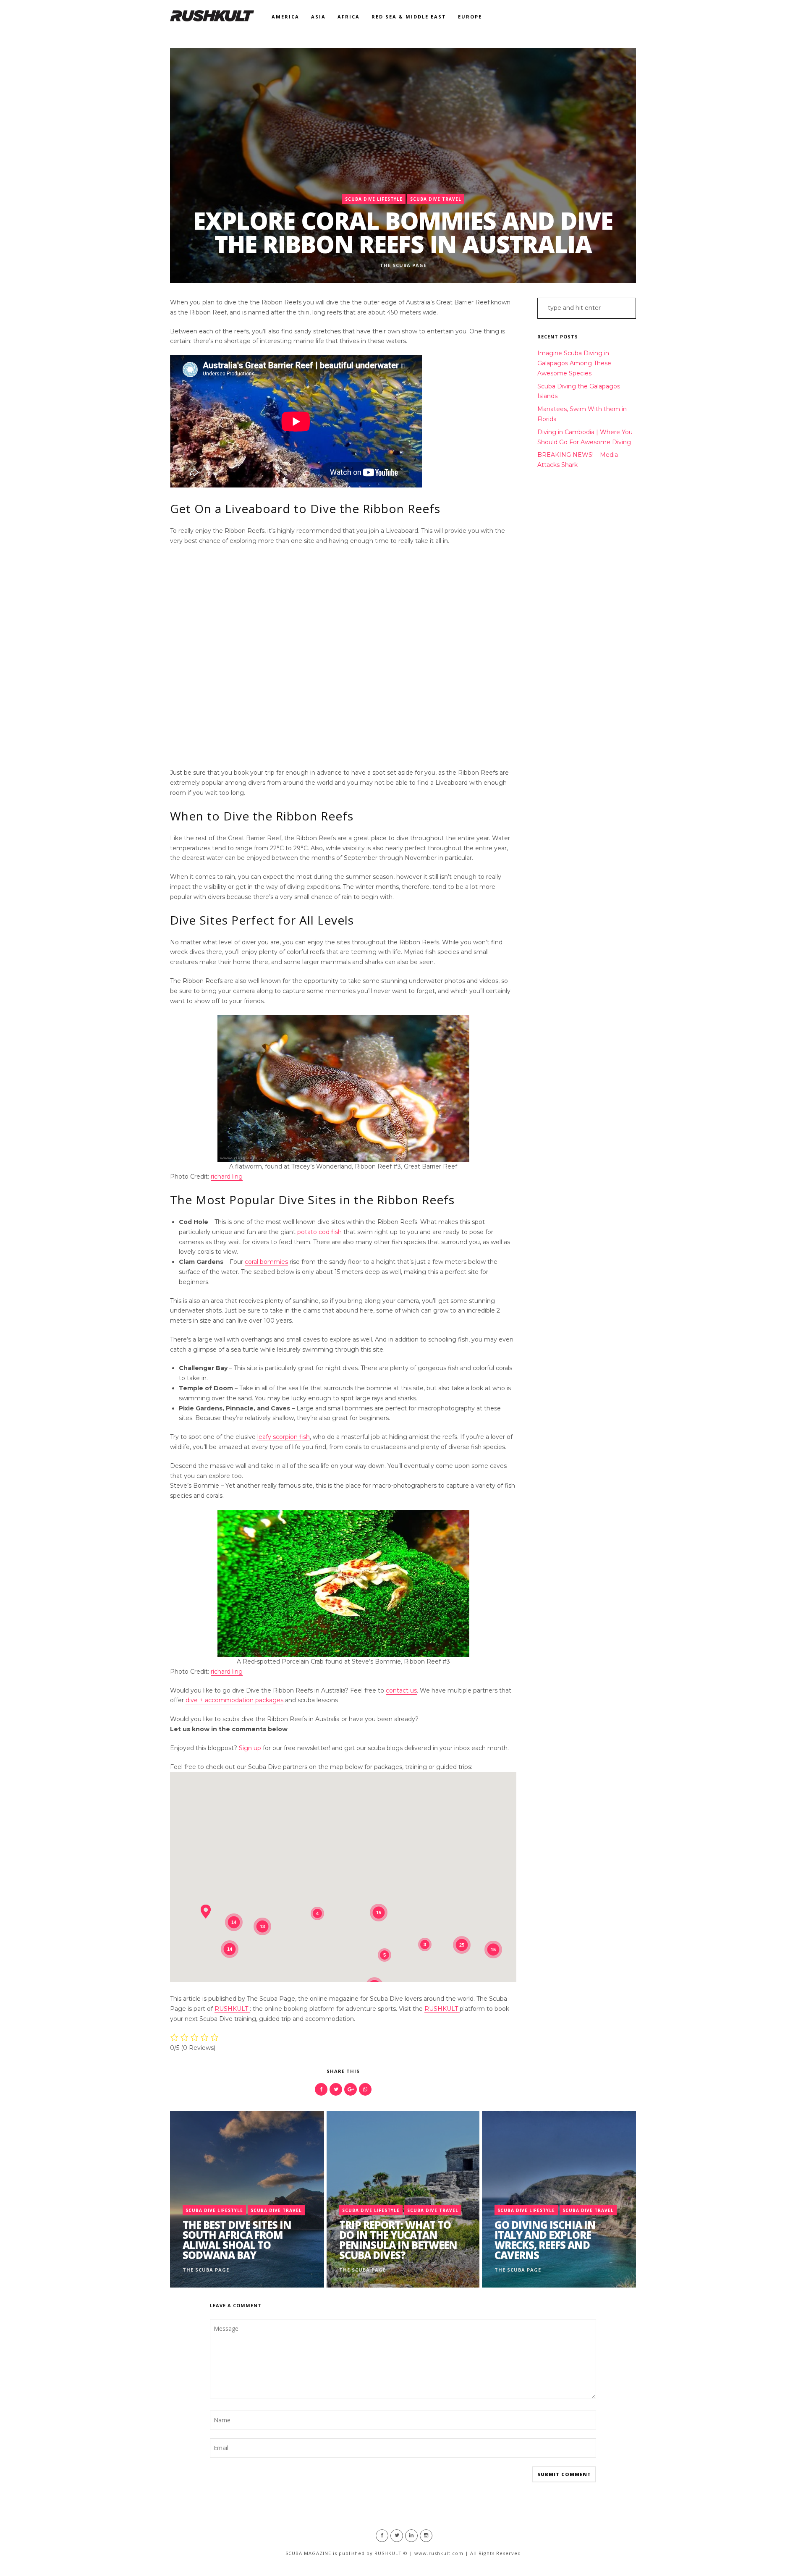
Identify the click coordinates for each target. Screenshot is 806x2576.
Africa (349, 17)
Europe (470, 17)
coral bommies (266, 1262)
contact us (401, 1690)
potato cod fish (319, 1232)
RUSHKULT (232, 2009)
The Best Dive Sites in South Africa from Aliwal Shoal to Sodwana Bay (237, 2240)
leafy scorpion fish (284, 1437)
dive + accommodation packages (234, 1700)
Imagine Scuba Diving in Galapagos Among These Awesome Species (574, 363)
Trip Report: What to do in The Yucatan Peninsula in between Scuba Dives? (398, 2240)
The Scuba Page (403, 265)
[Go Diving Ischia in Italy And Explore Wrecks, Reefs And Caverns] (559, 2199)
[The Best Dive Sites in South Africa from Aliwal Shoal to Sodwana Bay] (247, 2199)
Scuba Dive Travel (436, 199)
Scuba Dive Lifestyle (374, 199)
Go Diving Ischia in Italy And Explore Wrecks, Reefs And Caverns (545, 2240)
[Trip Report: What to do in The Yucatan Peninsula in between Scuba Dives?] (403, 2199)
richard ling (227, 1177)
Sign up (251, 1748)
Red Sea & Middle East (409, 17)
